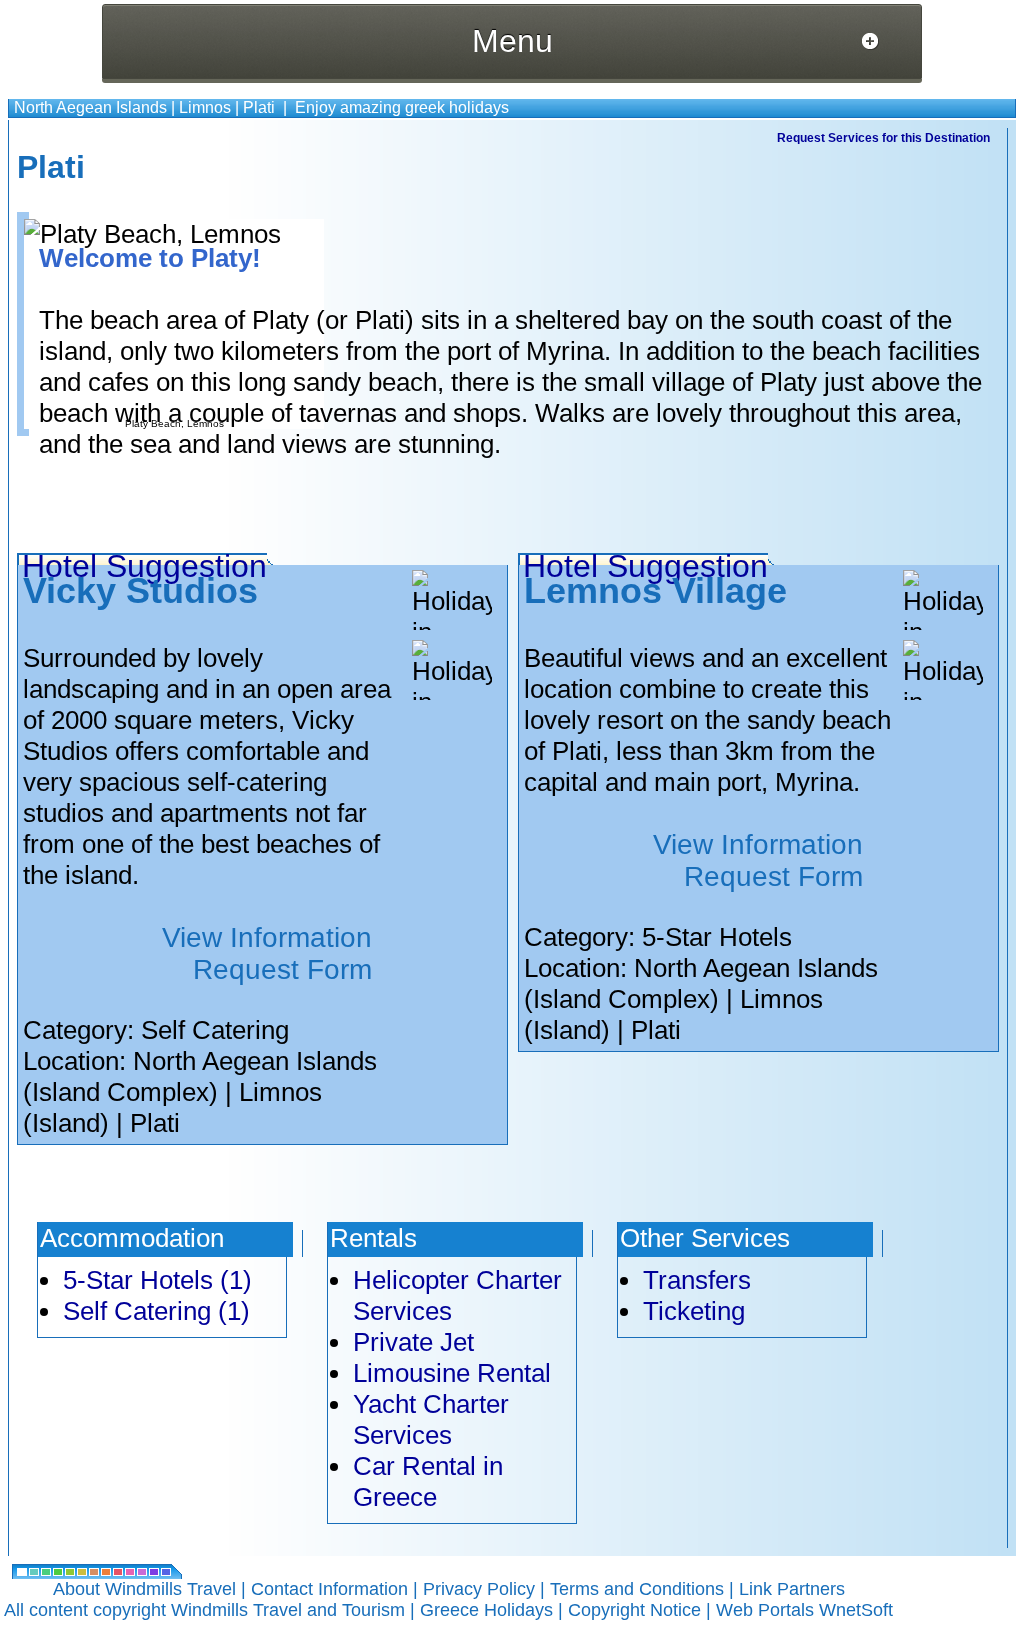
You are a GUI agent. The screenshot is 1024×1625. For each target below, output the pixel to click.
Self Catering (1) (156, 1311)
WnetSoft (856, 1610)
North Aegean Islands (90, 107)
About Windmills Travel (144, 1589)
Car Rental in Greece (428, 1481)
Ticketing (694, 1311)
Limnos (205, 107)
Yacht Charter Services (431, 1419)
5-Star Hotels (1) (157, 1280)
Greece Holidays (486, 1610)
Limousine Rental (452, 1373)
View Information (267, 937)
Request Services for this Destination (883, 138)
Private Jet (413, 1342)
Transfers (697, 1280)
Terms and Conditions (637, 1589)
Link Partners (792, 1589)
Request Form (282, 969)
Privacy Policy (479, 1589)
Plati (259, 107)
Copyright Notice (634, 1610)
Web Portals (767, 1610)
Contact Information (329, 1589)
